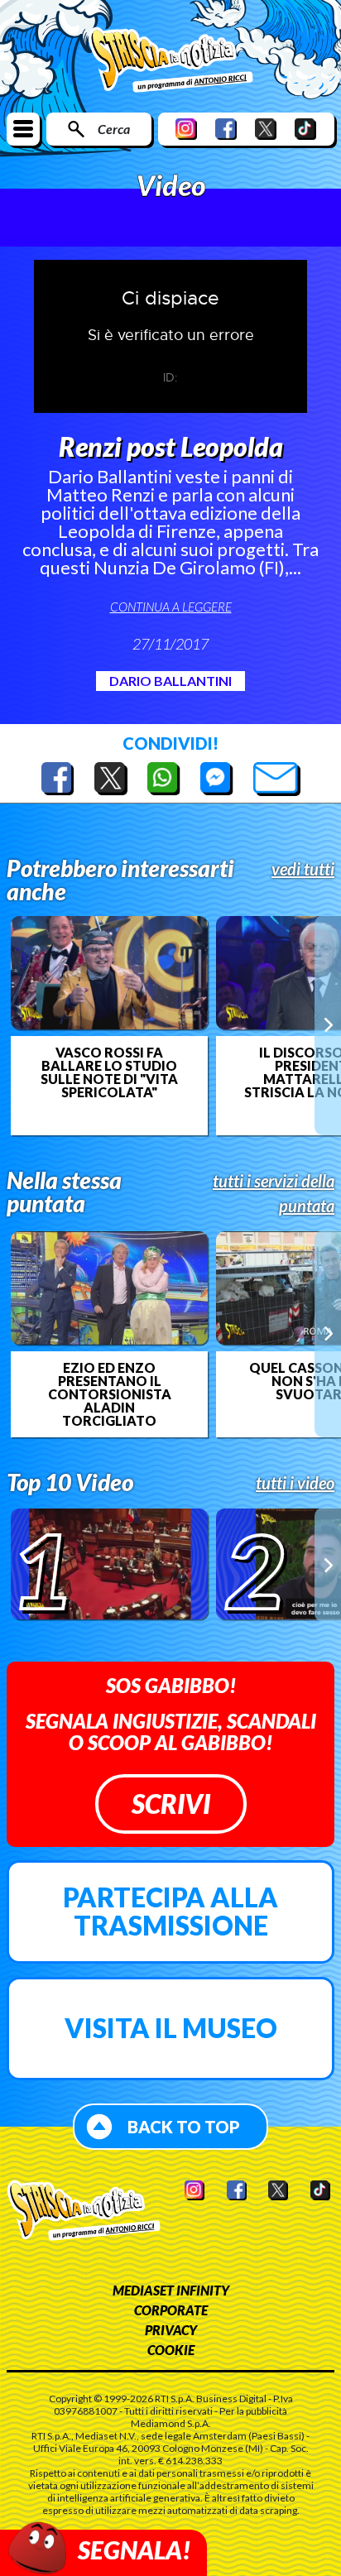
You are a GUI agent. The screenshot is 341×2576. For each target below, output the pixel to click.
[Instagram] (186, 129)
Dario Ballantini (170, 681)
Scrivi (171, 1804)
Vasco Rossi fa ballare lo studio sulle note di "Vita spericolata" (109, 1072)
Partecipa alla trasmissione (170, 1911)
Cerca (114, 129)
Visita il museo (171, 2028)
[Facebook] (226, 129)
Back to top (184, 2127)
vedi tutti (303, 869)
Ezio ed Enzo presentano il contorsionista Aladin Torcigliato (110, 1394)
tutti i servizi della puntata (274, 1193)
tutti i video (295, 1483)
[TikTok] (305, 129)
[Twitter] (266, 129)
